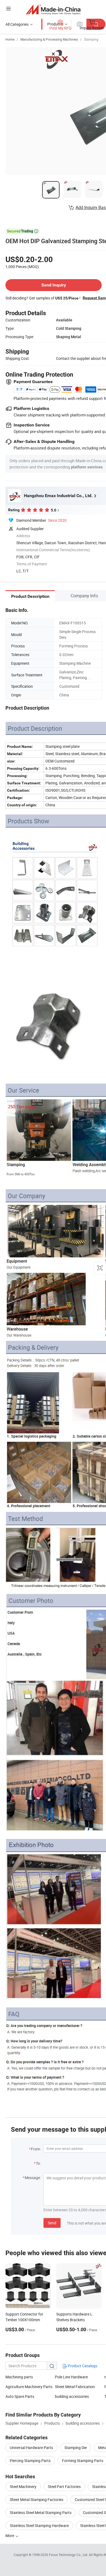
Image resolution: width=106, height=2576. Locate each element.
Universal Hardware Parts (31, 2448)
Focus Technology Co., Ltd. (69, 2555)
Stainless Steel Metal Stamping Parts (41, 2513)
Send (52, 2223)
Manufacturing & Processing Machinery (49, 39)
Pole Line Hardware (71, 2377)
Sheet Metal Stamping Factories (37, 2500)
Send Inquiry (54, 285)
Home (10, 39)
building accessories (72, 2396)
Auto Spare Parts (20, 2396)
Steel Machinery (23, 2487)
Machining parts (19, 2377)
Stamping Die (76, 2448)
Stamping (91, 39)
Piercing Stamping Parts (30, 2461)
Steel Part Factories (64, 2487)
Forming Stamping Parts (83, 2461)
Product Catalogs (82, 2366)
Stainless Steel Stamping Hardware (39, 2526)
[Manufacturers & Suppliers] (53, 9)
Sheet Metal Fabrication (75, 2387)
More (10, 2536)
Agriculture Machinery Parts (29, 2387)
